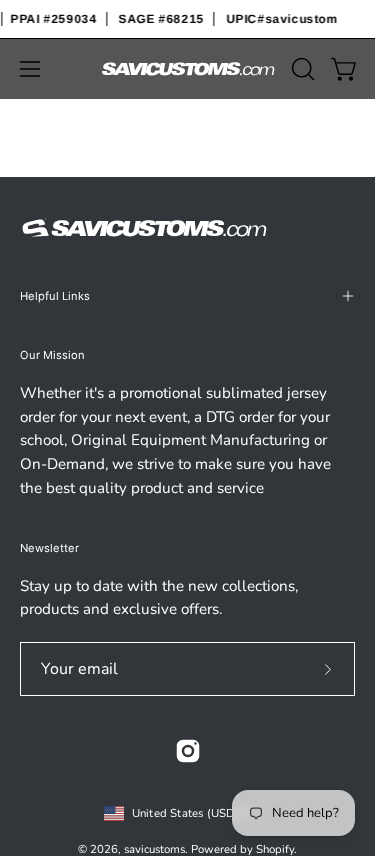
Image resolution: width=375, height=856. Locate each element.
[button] (301, 69)
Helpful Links (55, 296)
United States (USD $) (191, 813)
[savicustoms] (188, 69)
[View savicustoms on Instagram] (188, 751)
